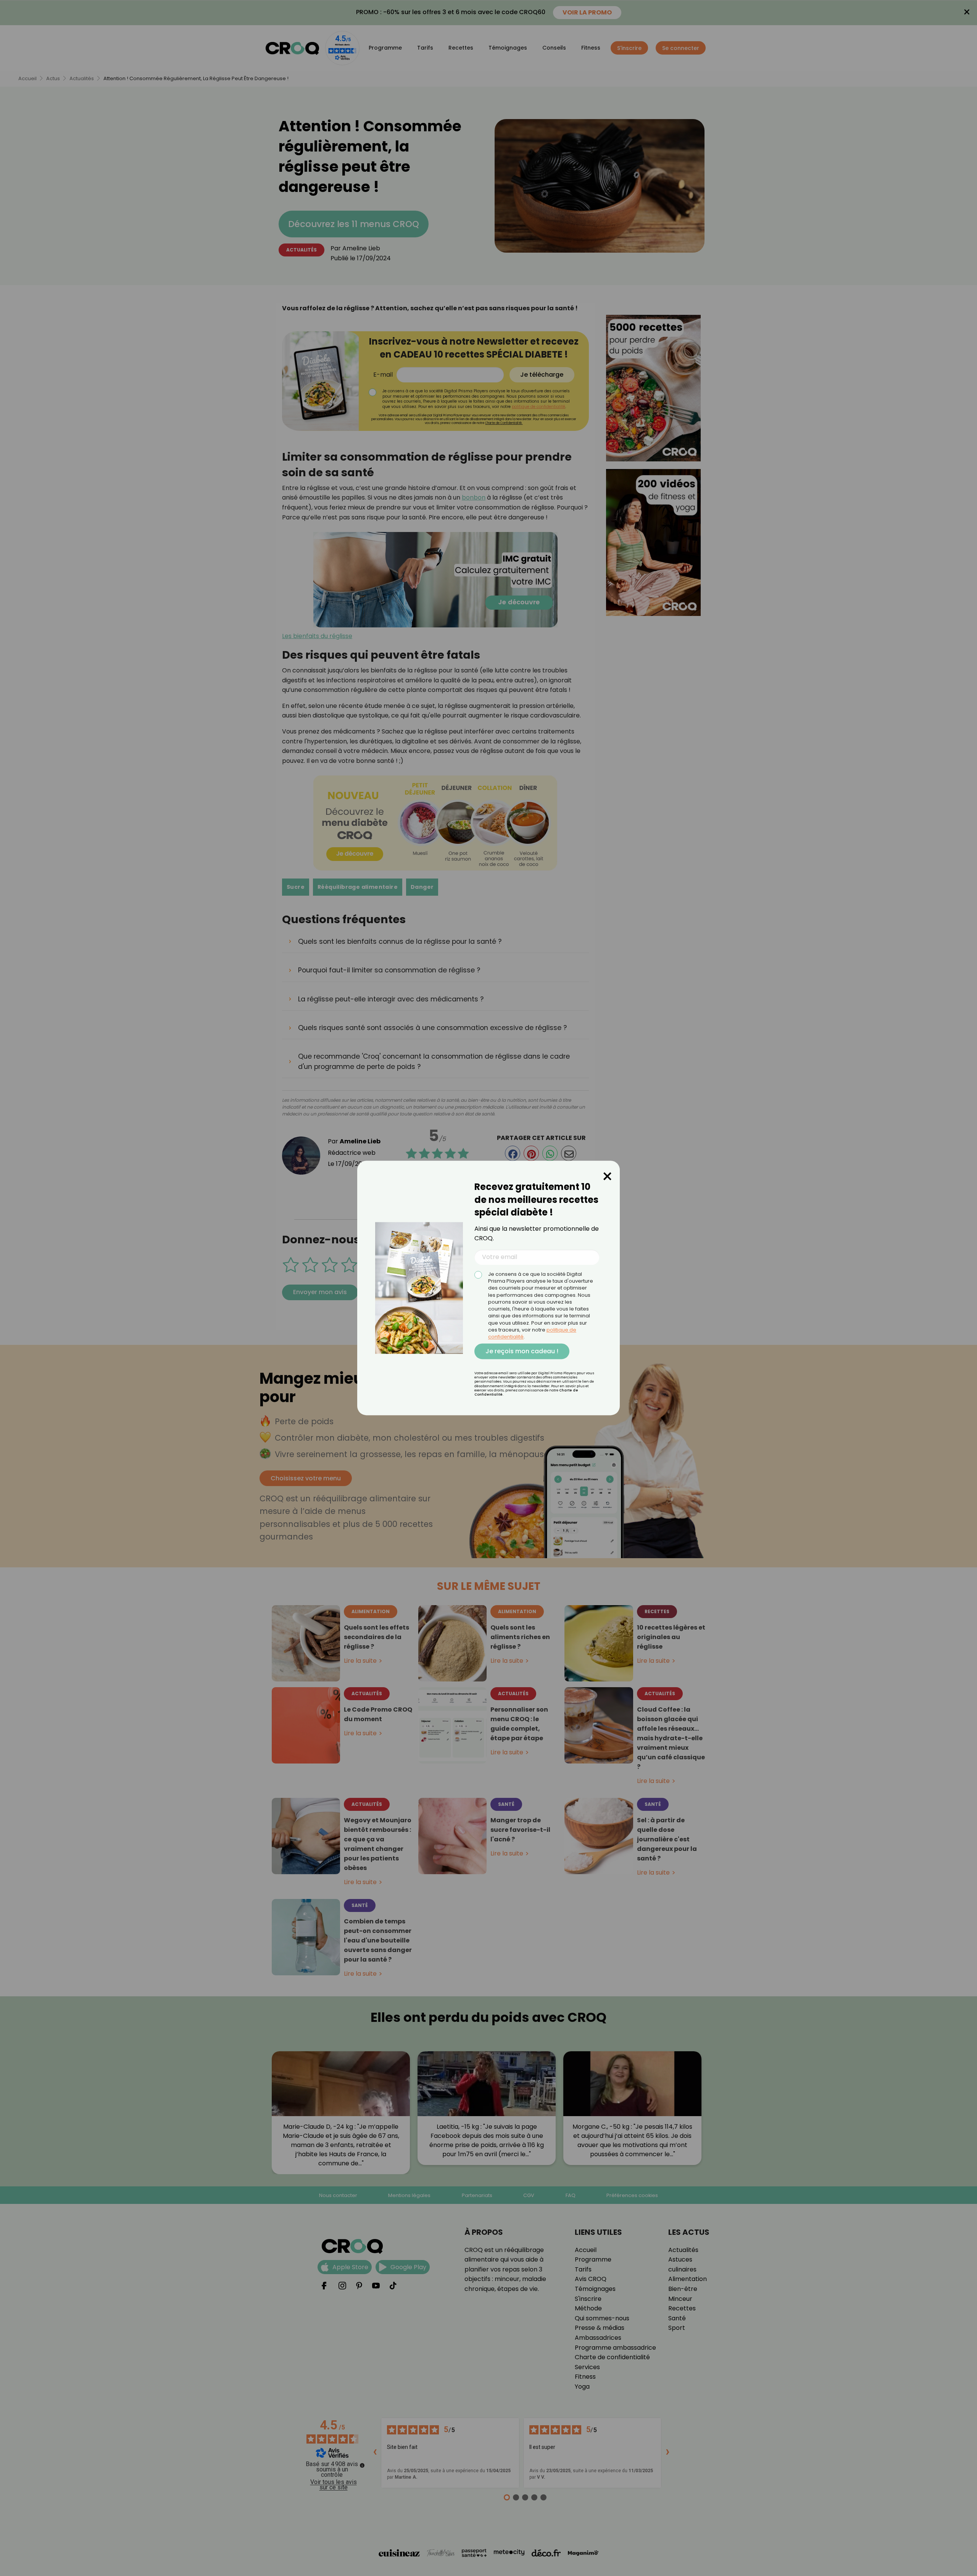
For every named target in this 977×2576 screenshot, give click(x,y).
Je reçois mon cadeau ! (522, 1351)
